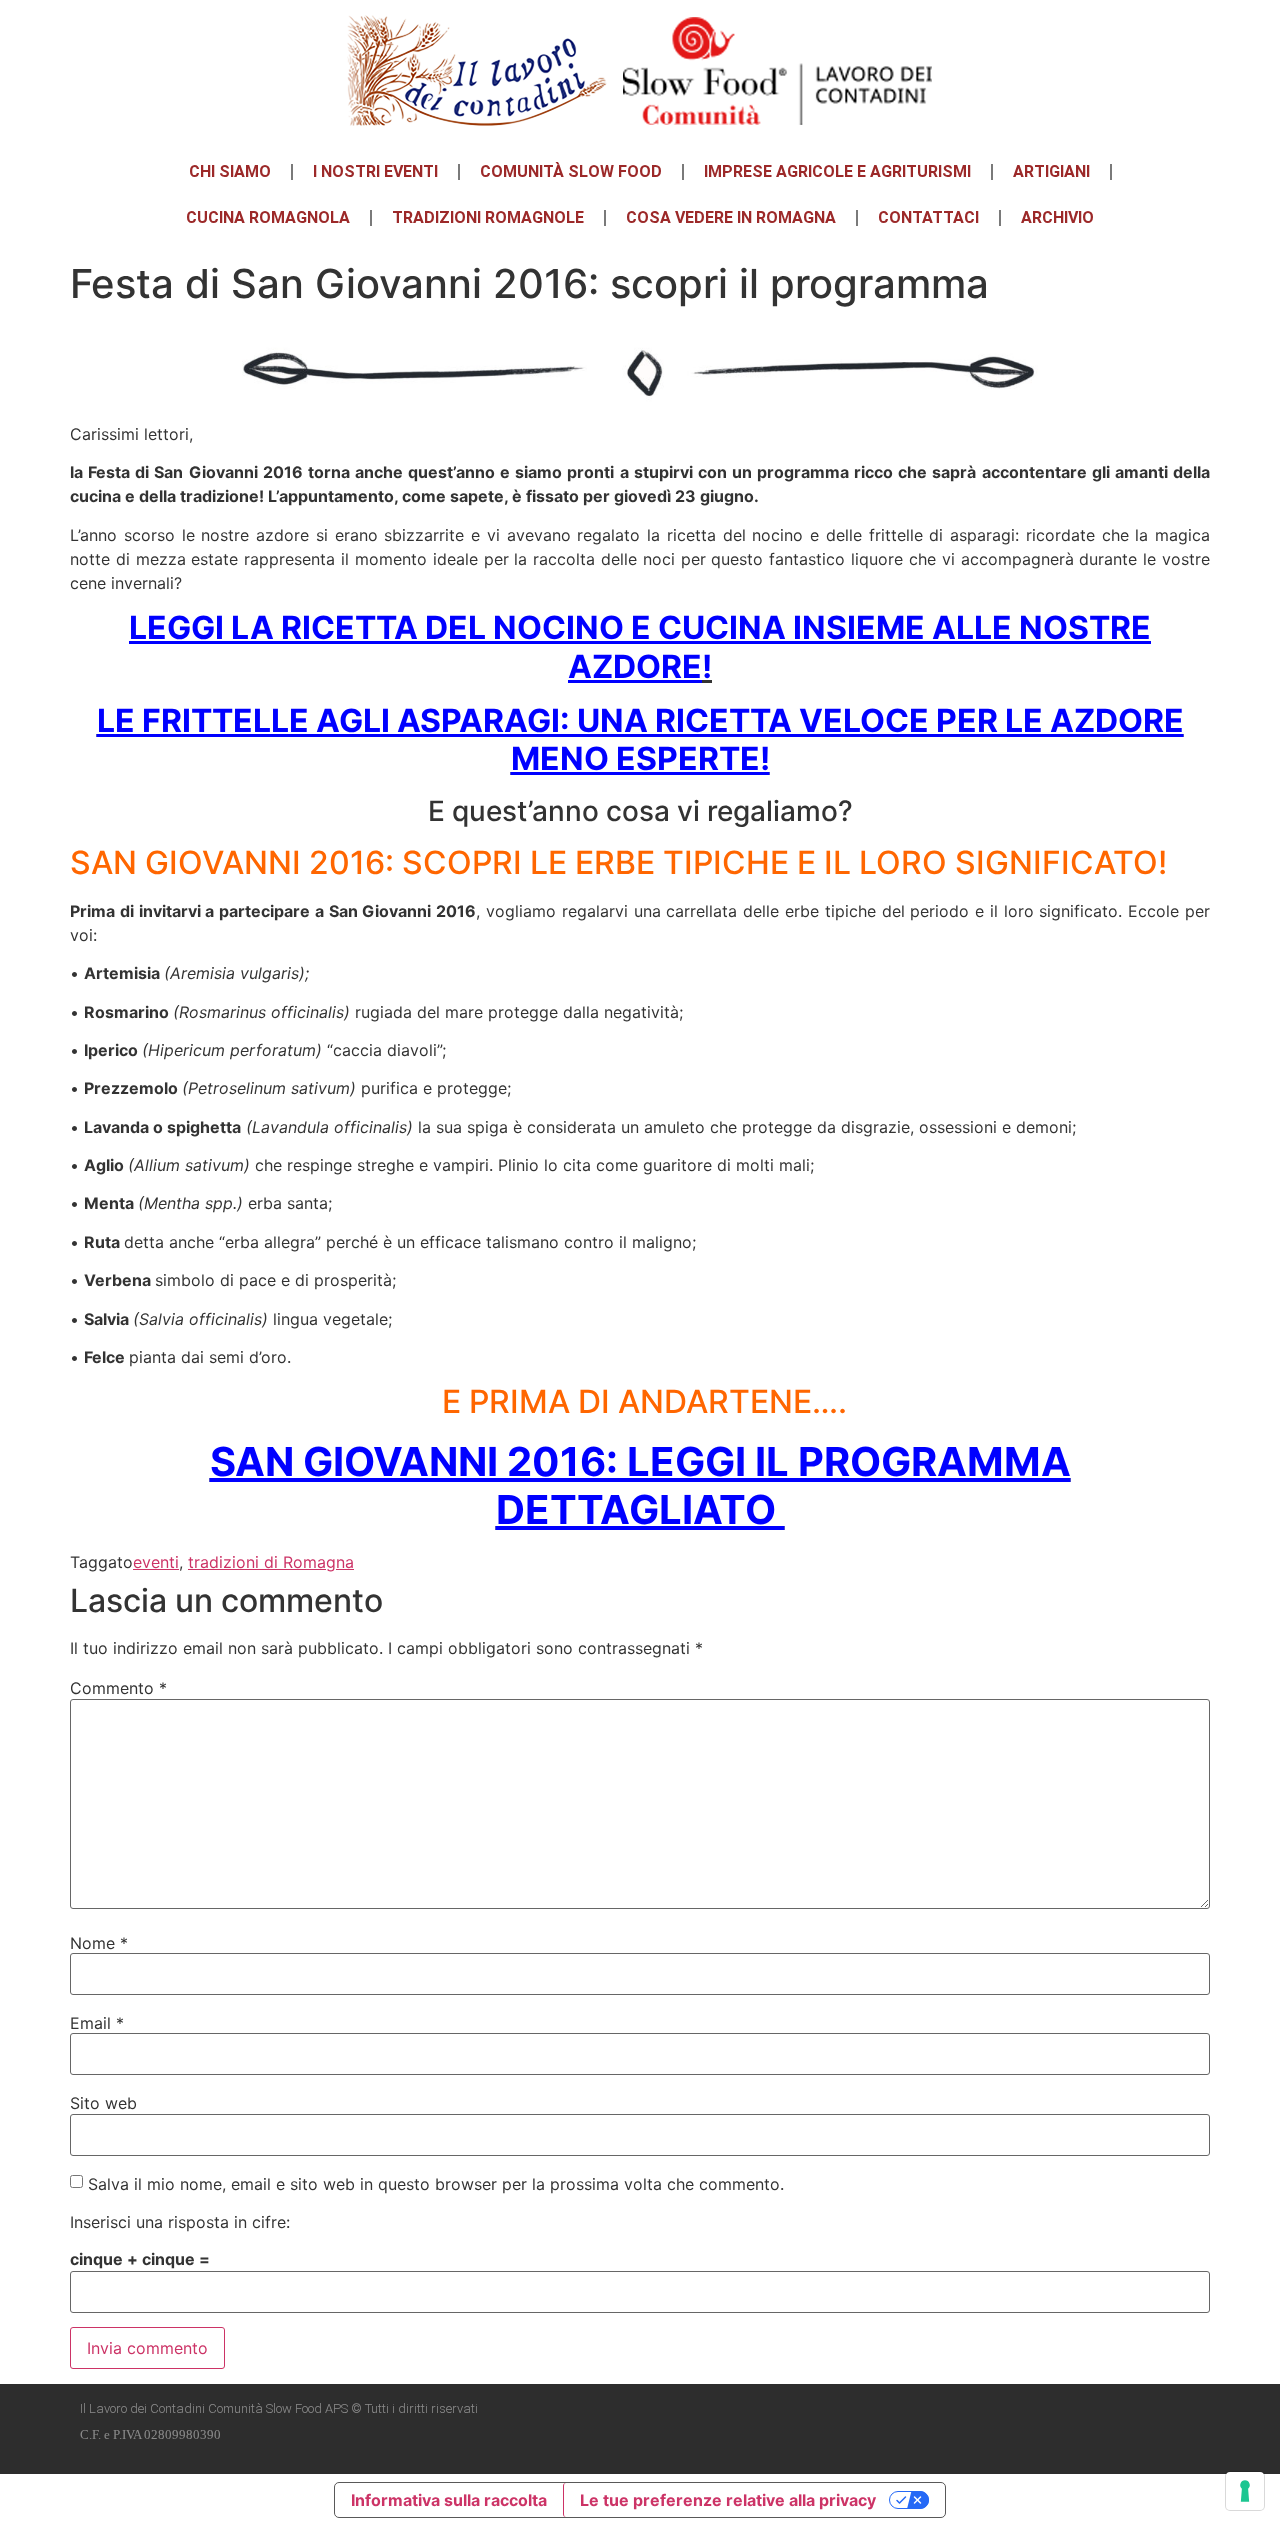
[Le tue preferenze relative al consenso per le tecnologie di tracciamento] (1245, 2491)
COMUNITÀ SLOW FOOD (571, 171)
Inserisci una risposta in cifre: (180, 2222)
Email (97, 2023)
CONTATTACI (928, 217)
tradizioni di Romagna (271, 1562)
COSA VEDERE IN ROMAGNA (731, 217)
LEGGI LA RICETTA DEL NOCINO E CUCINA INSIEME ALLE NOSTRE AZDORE (640, 646)
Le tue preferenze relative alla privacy (728, 2500)
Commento (118, 1688)
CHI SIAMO (230, 171)
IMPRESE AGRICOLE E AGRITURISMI (837, 171)
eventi (156, 1562)
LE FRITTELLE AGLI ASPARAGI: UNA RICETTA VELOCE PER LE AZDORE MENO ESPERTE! (640, 739)
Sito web (103, 2103)
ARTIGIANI (1051, 171)
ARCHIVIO (1057, 217)
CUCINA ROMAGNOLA (268, 217)
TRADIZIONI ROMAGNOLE (488, 217)
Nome (99, 1943)
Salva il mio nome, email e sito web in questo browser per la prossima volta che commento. (436, 2184)
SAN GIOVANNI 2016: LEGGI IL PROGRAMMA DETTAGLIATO (640, 1485)
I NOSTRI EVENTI (375, 171)
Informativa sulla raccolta (449, 2500)
